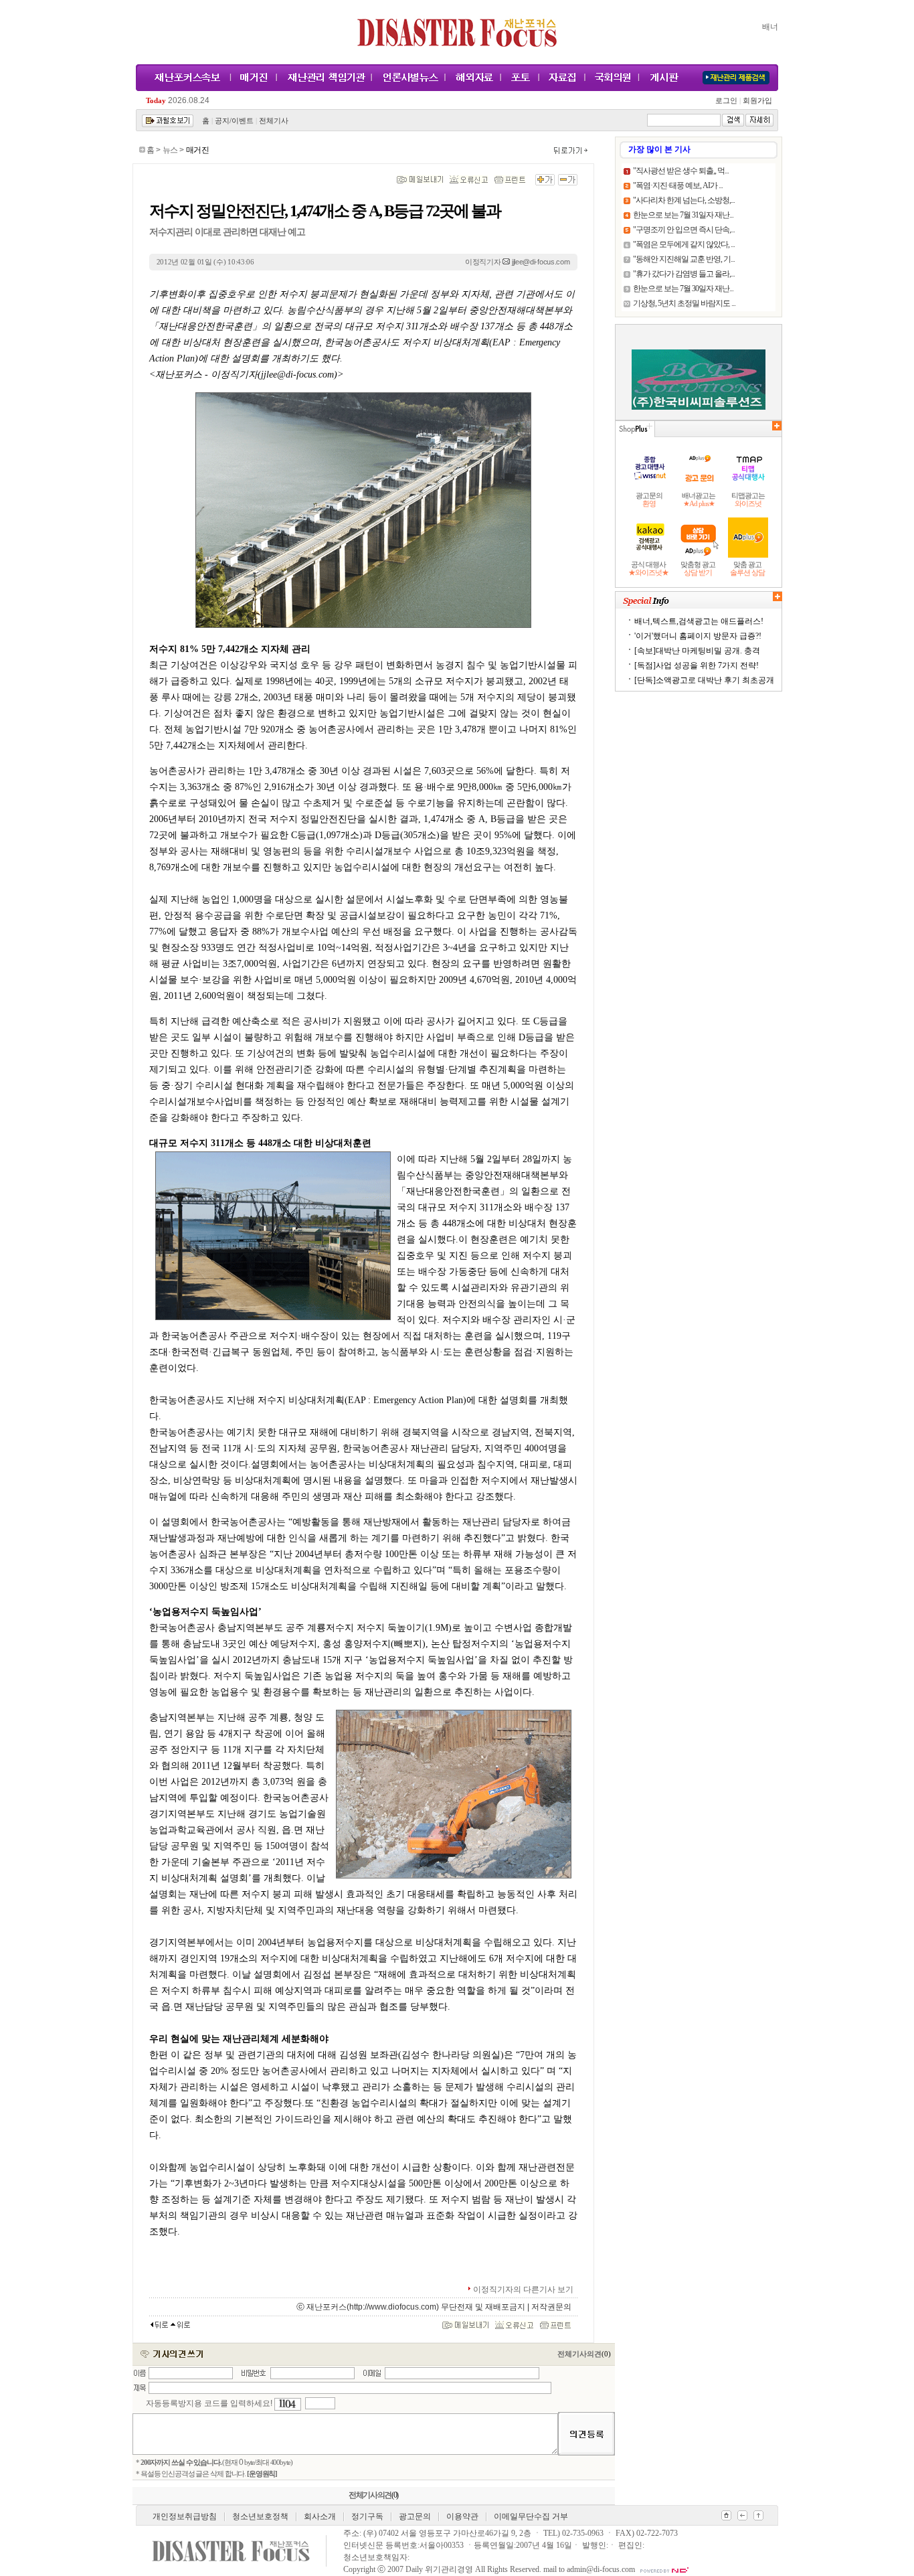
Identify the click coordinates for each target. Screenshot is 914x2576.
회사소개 (320, 2516)
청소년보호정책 (260, 2516)
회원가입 (756, 101)
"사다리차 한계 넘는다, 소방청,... (684, 200)
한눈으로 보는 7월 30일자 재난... (683, 289)
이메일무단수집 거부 (531, 2516)
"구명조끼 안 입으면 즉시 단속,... (684, 230)
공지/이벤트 (234, 121)
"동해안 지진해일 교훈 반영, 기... (684, 259)
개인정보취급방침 (185, 2516)
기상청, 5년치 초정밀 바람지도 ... (684, 303)
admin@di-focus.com (601, 2569)
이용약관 (462, 2516)
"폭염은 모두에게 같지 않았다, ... (684, 244)
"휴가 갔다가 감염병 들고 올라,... (684, 274)
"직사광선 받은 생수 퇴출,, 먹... (681, 171)
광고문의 (415, 2516)
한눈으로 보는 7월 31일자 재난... (683, 215)
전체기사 (274, 121)
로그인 (728, 101)
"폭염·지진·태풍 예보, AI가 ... (678, 185)
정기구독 (367, 2516)
